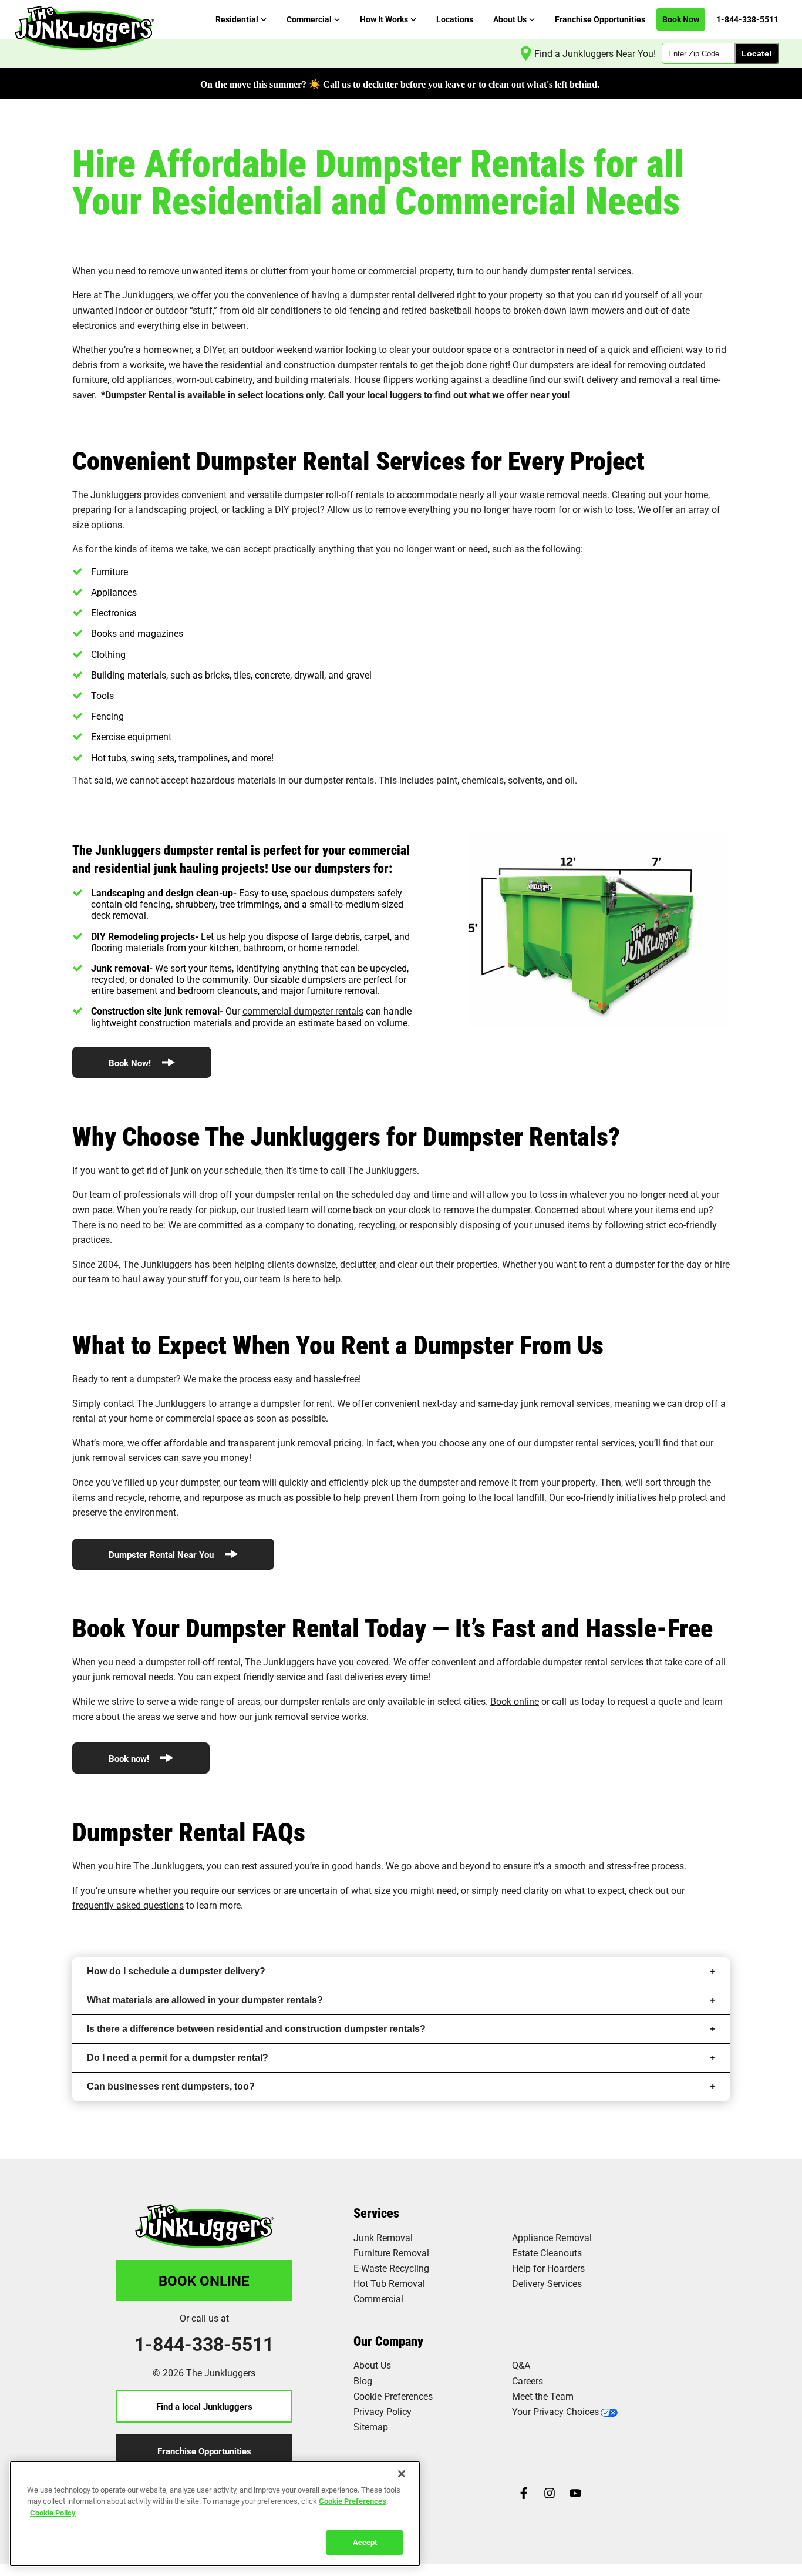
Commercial (378, 2298)
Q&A (521, 2365)
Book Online (204, 2281)
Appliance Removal (552, 2237)
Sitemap (371, 2426)
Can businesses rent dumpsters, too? (171, 2086)
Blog (363, 2381)
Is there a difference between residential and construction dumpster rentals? (256, 2029)
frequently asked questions (128, 1905)
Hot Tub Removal (389, 2283)
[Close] (402, 2474)
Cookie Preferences (353, 2501)
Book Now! (131, 1063)
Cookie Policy (53, 2513)
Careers (528, 2381)
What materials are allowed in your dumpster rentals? (205, 2000)
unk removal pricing (321, 1443)
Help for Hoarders (548, 2268)
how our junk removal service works (293, 1716)
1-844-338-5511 (204, 2344)
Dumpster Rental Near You (162, 1554)
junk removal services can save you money (161, 1457)
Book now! (130, 1758)
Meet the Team (543, 2396)
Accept (365, 2542)
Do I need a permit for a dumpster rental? (178, 2058)
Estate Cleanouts (547, 2253)
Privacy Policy (383, 2411)
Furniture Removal (391, 2253)
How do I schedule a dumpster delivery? (176, 1971)
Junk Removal (383, 2237)
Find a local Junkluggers (204, 2406)
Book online (515, 1701)
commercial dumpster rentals (303, 1011)
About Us (372, 2365)
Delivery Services (547, 2283)
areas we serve (168, 1716)
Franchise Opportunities (204, 2451)
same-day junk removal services (544, 1403)
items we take (179, 548)
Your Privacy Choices (555, 2411)
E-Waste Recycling (391, 2268)
